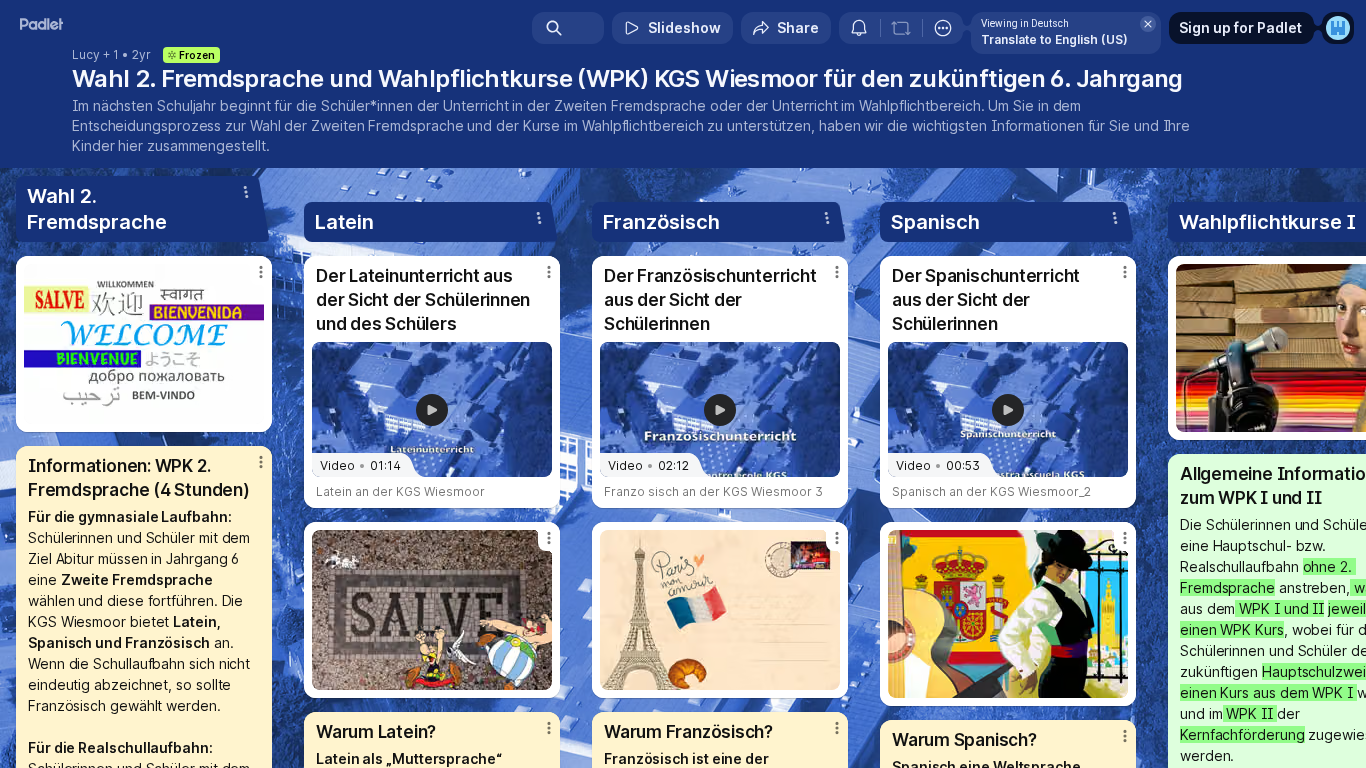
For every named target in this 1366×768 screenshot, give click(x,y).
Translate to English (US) (1054, 39)
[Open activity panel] (859, 28)
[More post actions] (261, 272)
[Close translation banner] (1148, 24)
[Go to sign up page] (1338, 28)
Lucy (86, 55)
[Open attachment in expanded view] (144, 344)
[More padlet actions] (943, 28)
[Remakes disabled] (901, 28)
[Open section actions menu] (246, 192)
